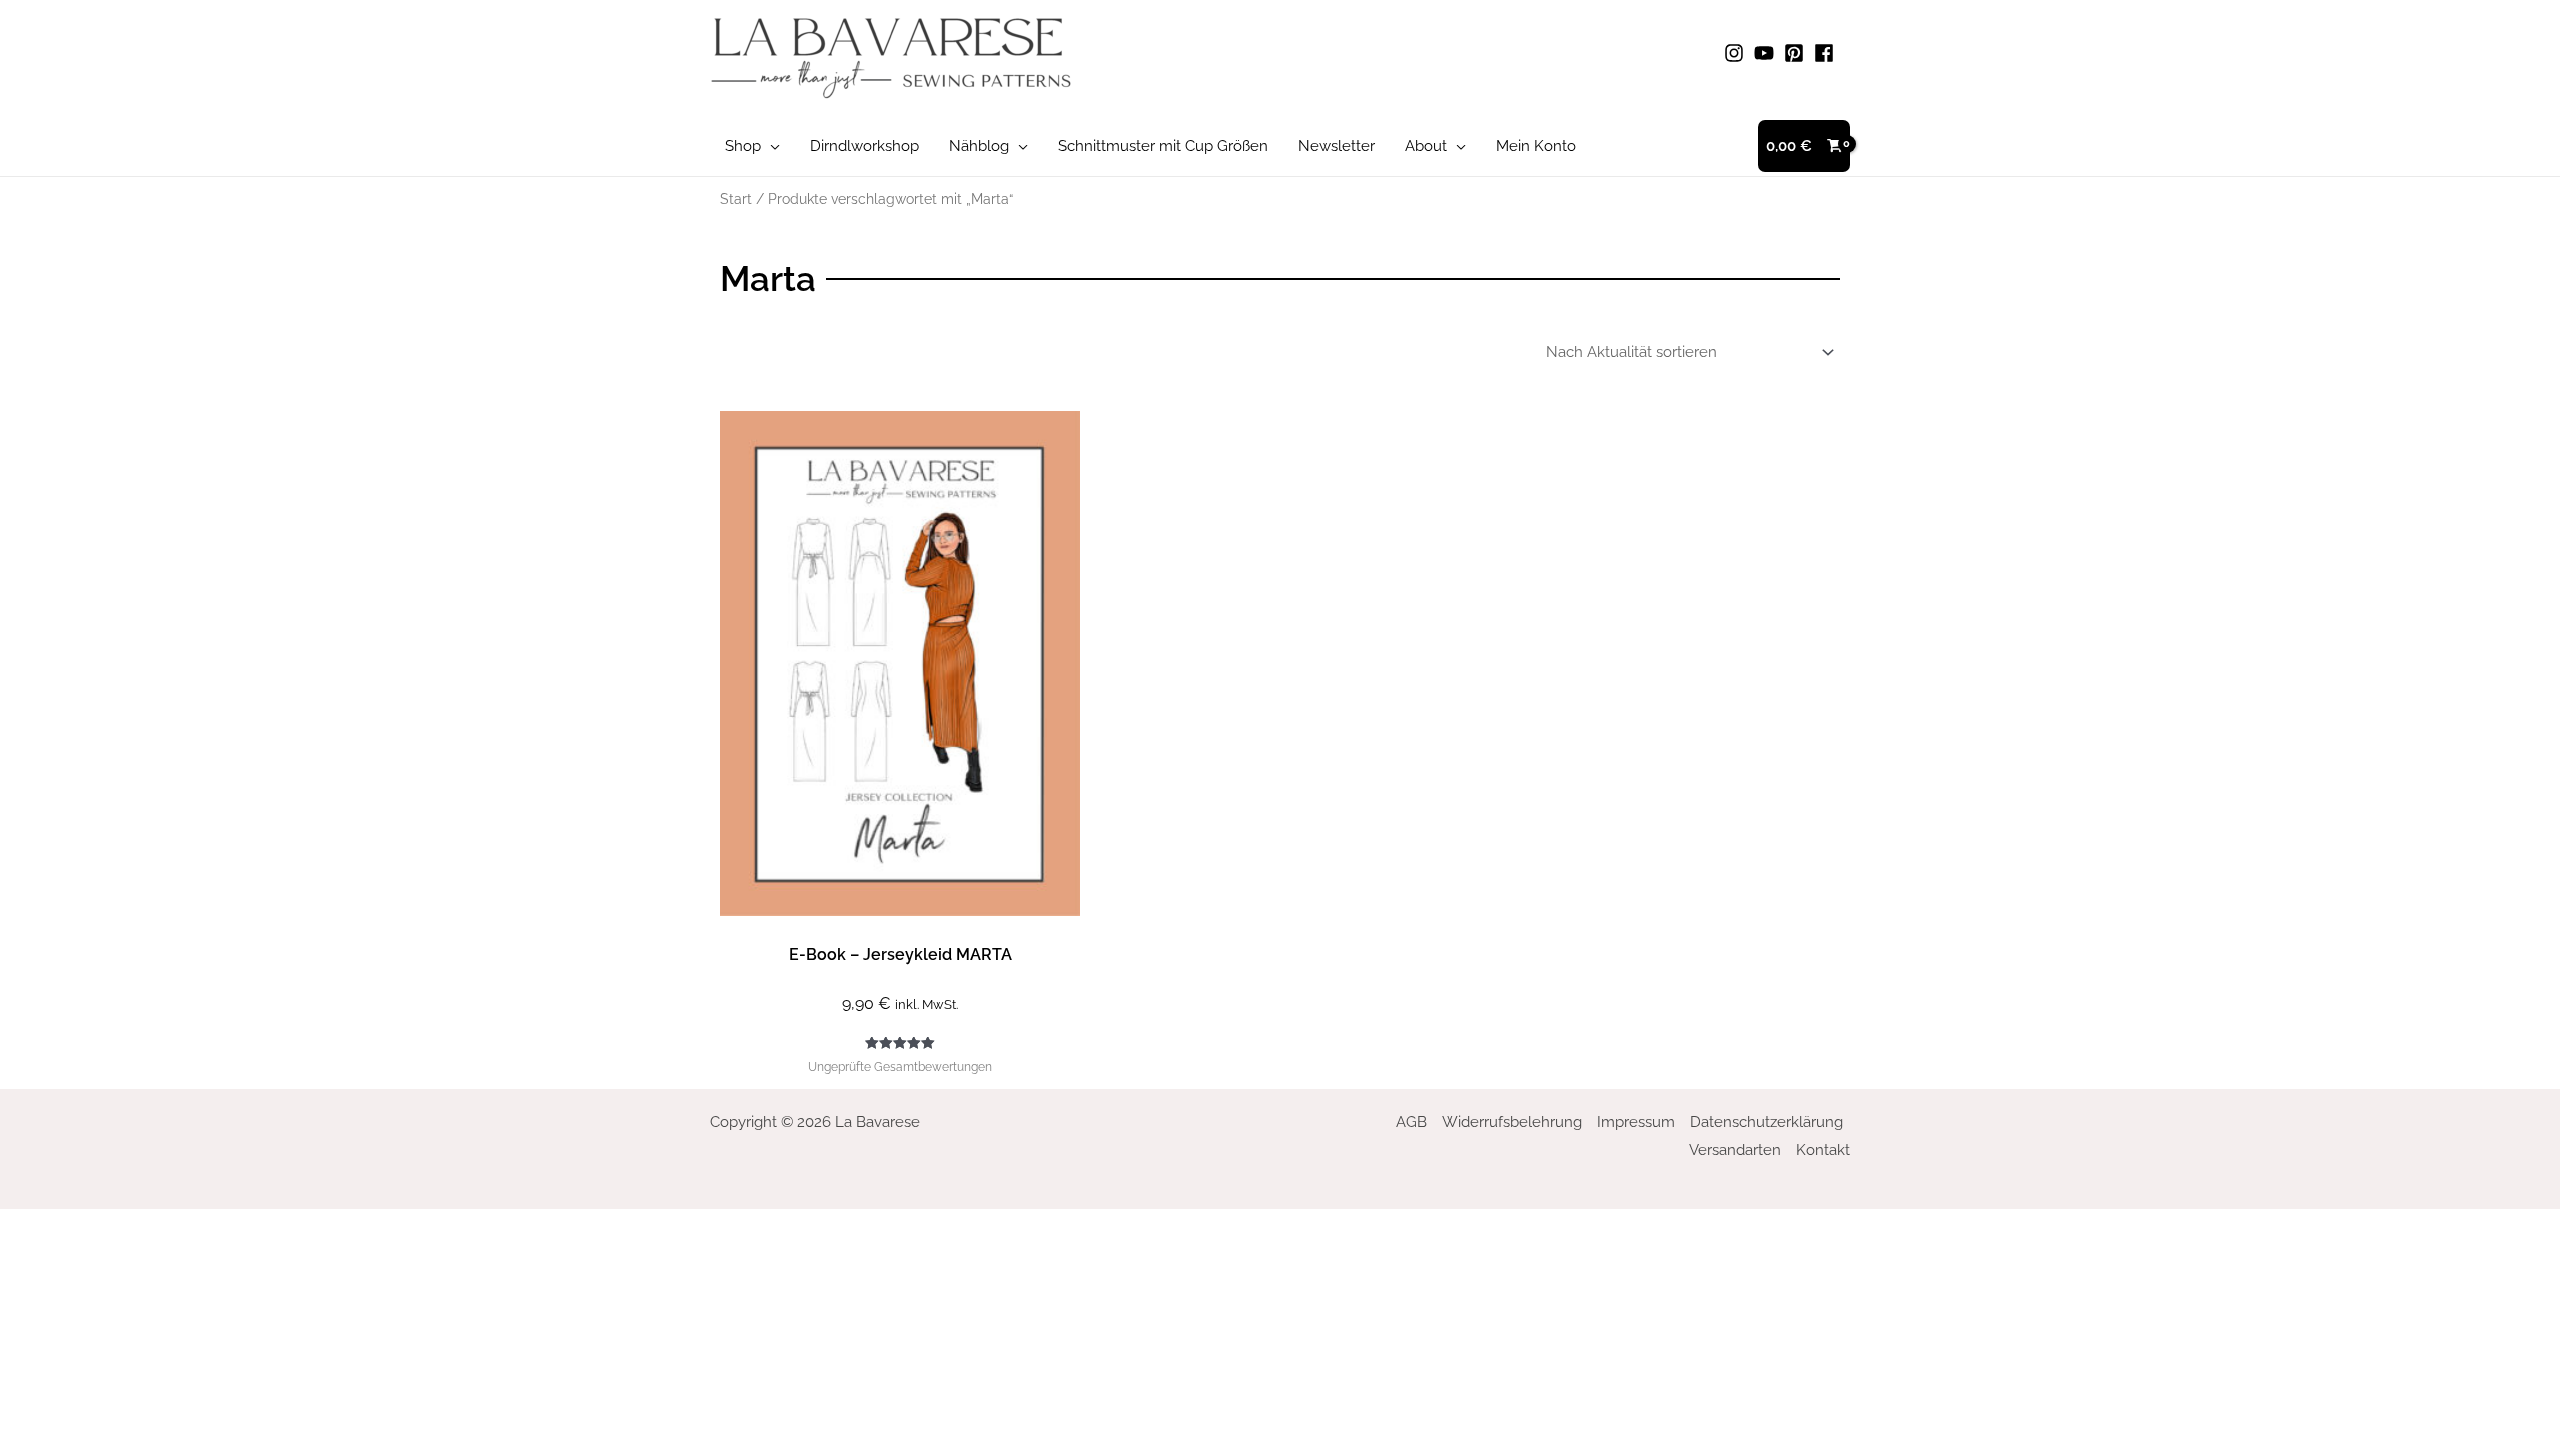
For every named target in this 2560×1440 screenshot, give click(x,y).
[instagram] (1737, 53)
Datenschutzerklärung (1766, 1122)
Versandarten (1735, 1150)
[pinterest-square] (1797, 53)
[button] (770, 146)
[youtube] (1767, 53)
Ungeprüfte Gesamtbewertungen (900, 1067)
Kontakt (1823, 1150)
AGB (1411, 1122)
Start (736, 199)
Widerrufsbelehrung (1512, 1122)
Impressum (1636, 1122)
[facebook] (1827, 53)
